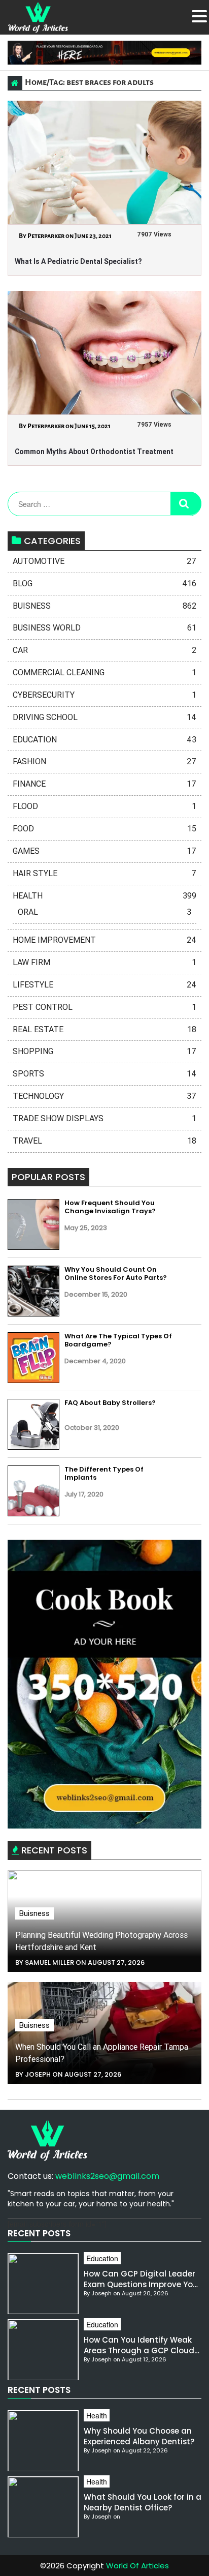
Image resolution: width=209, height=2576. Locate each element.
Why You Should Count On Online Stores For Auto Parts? (116, 1274)
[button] (199, 16)
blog (104, 583)
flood (104, 806)
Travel (104, 1141)
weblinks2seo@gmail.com (107, 2176)
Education (104, 740)
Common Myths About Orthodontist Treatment (94, 452)
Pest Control (104, 1007)
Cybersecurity (104, 695)
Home (36, 82)
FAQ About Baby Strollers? (110, 1403)
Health (104, 896)
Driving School (104, 717)
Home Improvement (104, 940)
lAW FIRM (104, 962)
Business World (104, 628)
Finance (104, 784)
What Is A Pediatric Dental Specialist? (78, 261)
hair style (104, 873)
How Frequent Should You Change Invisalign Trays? (110, 1207)
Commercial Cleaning (104, 672)
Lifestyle (104, 985)
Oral (104, 912)
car (104, 650)
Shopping (104, 1051)
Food (104, 829)
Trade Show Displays (104, 1118)
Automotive (104, 561)
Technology (104, 1096)
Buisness (104, 606)
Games (104, 851)
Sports (104, 1074)
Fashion (104, 761)
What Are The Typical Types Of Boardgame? (118, 1340)
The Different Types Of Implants (104, 1473)
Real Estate (104, 1029)
